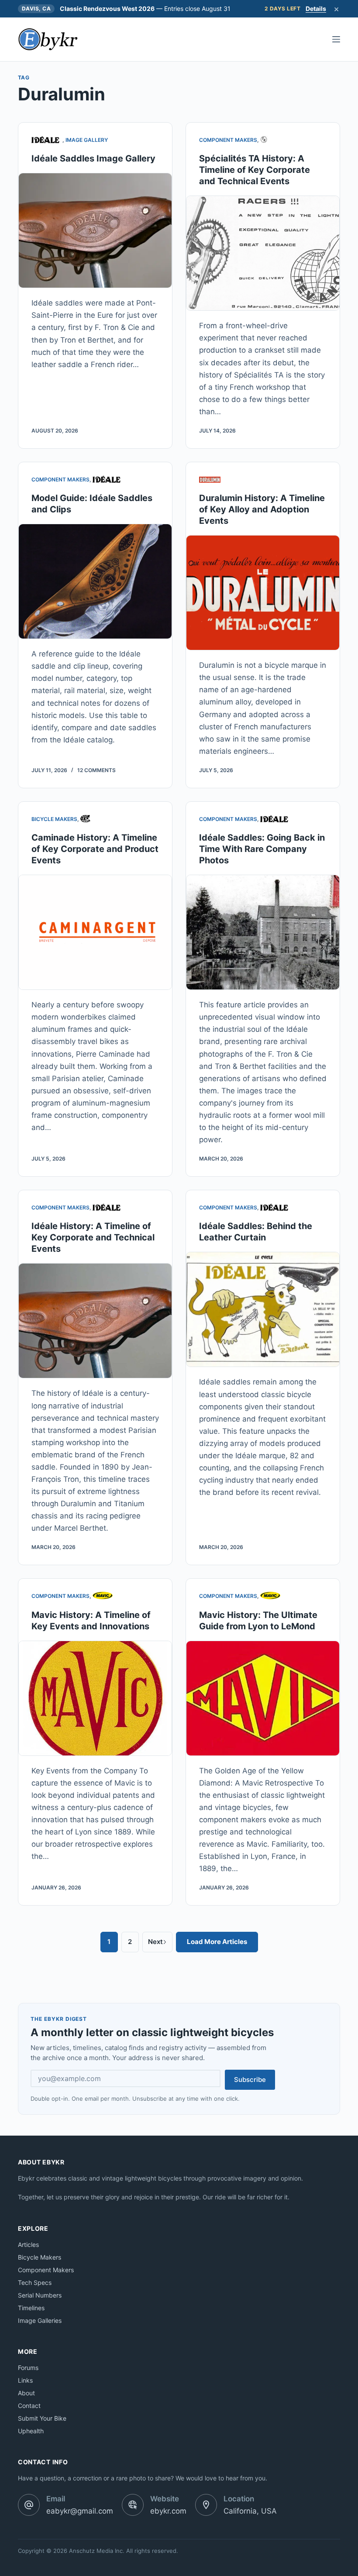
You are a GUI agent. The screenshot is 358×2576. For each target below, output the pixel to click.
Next (155, 1942)
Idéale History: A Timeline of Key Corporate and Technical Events (93, 1237)
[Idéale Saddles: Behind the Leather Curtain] (263, 1309)
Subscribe (250, 2080)
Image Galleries (40, 2320)
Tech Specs (35, 2282)
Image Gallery (87, 140)
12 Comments (96, 770)
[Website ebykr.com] (133, 2505)
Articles (28, 2245)
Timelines (31, 2308)
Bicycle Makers (54, 819)
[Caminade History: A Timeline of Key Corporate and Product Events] (95, 932)
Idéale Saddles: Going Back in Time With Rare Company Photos (262, 849)
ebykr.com (168, 2511)
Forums (28, 2368)
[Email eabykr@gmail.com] (29, 2505)
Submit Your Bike (42, 2418)
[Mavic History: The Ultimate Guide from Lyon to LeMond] (263, 1698)
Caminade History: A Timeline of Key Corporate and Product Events (95, 849)
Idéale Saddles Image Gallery (93, 158)
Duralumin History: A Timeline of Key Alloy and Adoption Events (262, 509)
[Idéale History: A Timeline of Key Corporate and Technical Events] (95, 1321)
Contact (29, 2406)
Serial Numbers (40, 2295)
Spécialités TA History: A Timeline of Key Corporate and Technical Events (255, 170)
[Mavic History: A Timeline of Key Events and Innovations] (95, 1698)
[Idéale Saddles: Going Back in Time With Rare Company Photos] (263, 932)
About (26, 2393)
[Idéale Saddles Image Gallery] (95, 230)
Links (25, 2380)
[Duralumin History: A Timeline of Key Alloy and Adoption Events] (263, 593)
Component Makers (228, 140)
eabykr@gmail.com (80, 2511)
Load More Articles (217, 1942)
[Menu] (336, 39)
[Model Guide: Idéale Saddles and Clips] (95, 581)
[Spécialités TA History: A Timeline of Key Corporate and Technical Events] (263, 253)
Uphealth (31, 2431)
